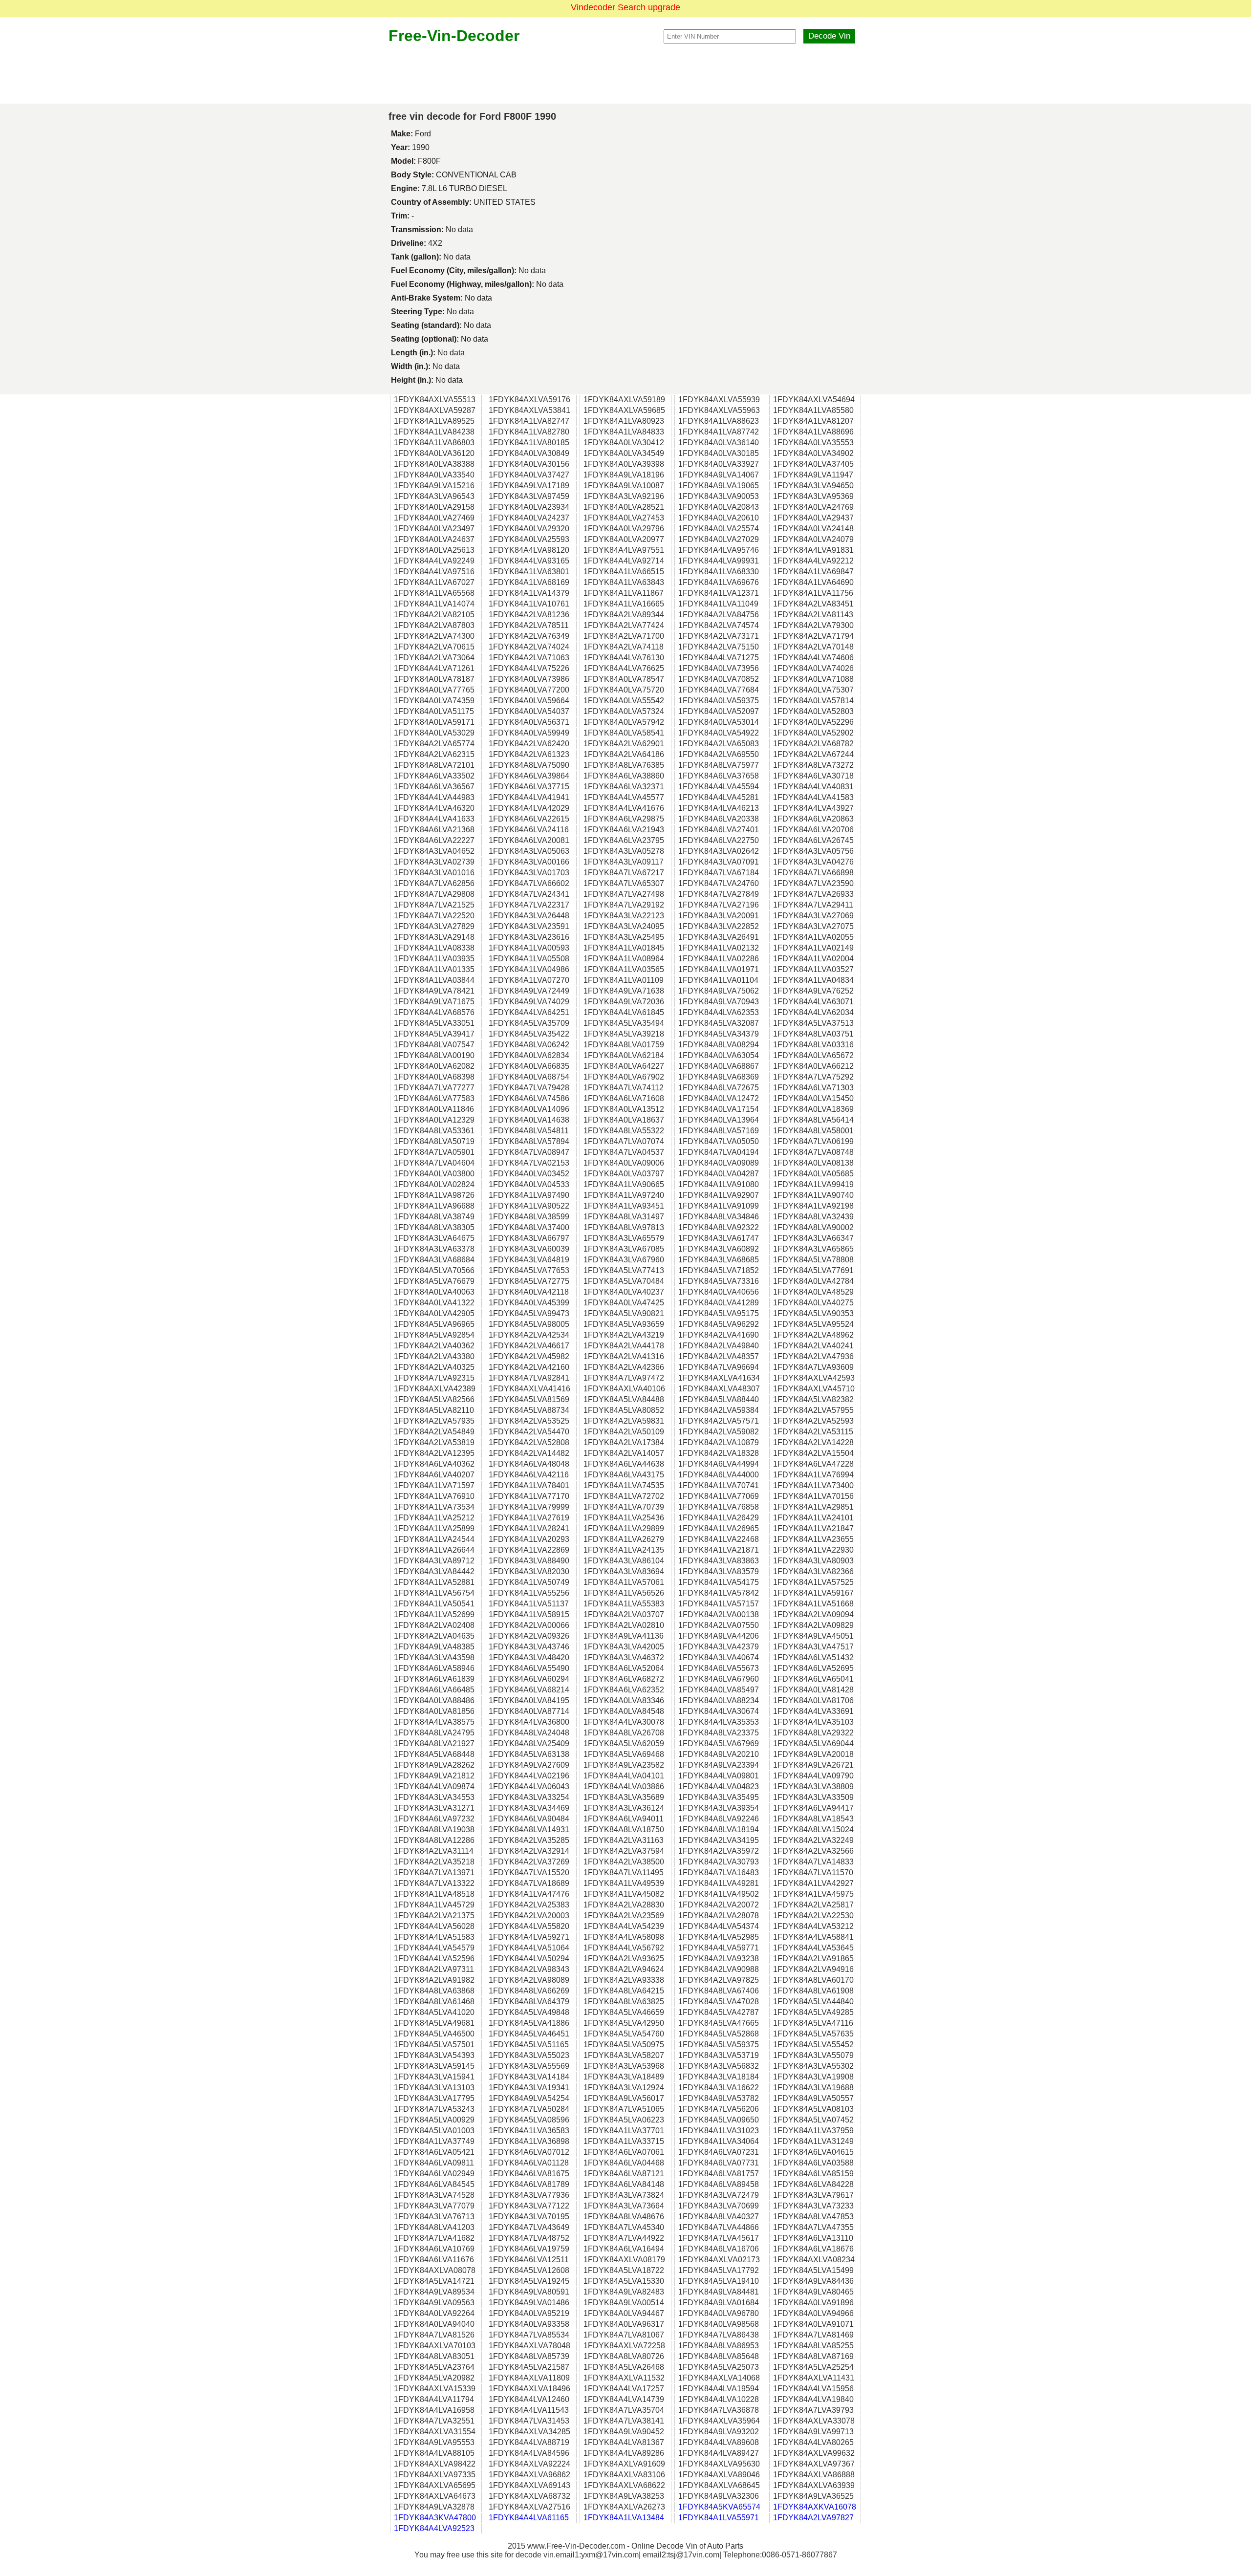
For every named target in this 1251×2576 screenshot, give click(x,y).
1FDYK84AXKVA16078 (815, 2507)
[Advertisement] (625, 74)
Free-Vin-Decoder (454, 36)
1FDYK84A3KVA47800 (435, 2518)
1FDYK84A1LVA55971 (719, 2518)
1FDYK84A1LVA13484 (624, 2518)
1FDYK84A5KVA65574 (719, 2507)
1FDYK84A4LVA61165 (529, 2518)
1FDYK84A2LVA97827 (813, 2518)
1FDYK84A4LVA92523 (434, 2528)
